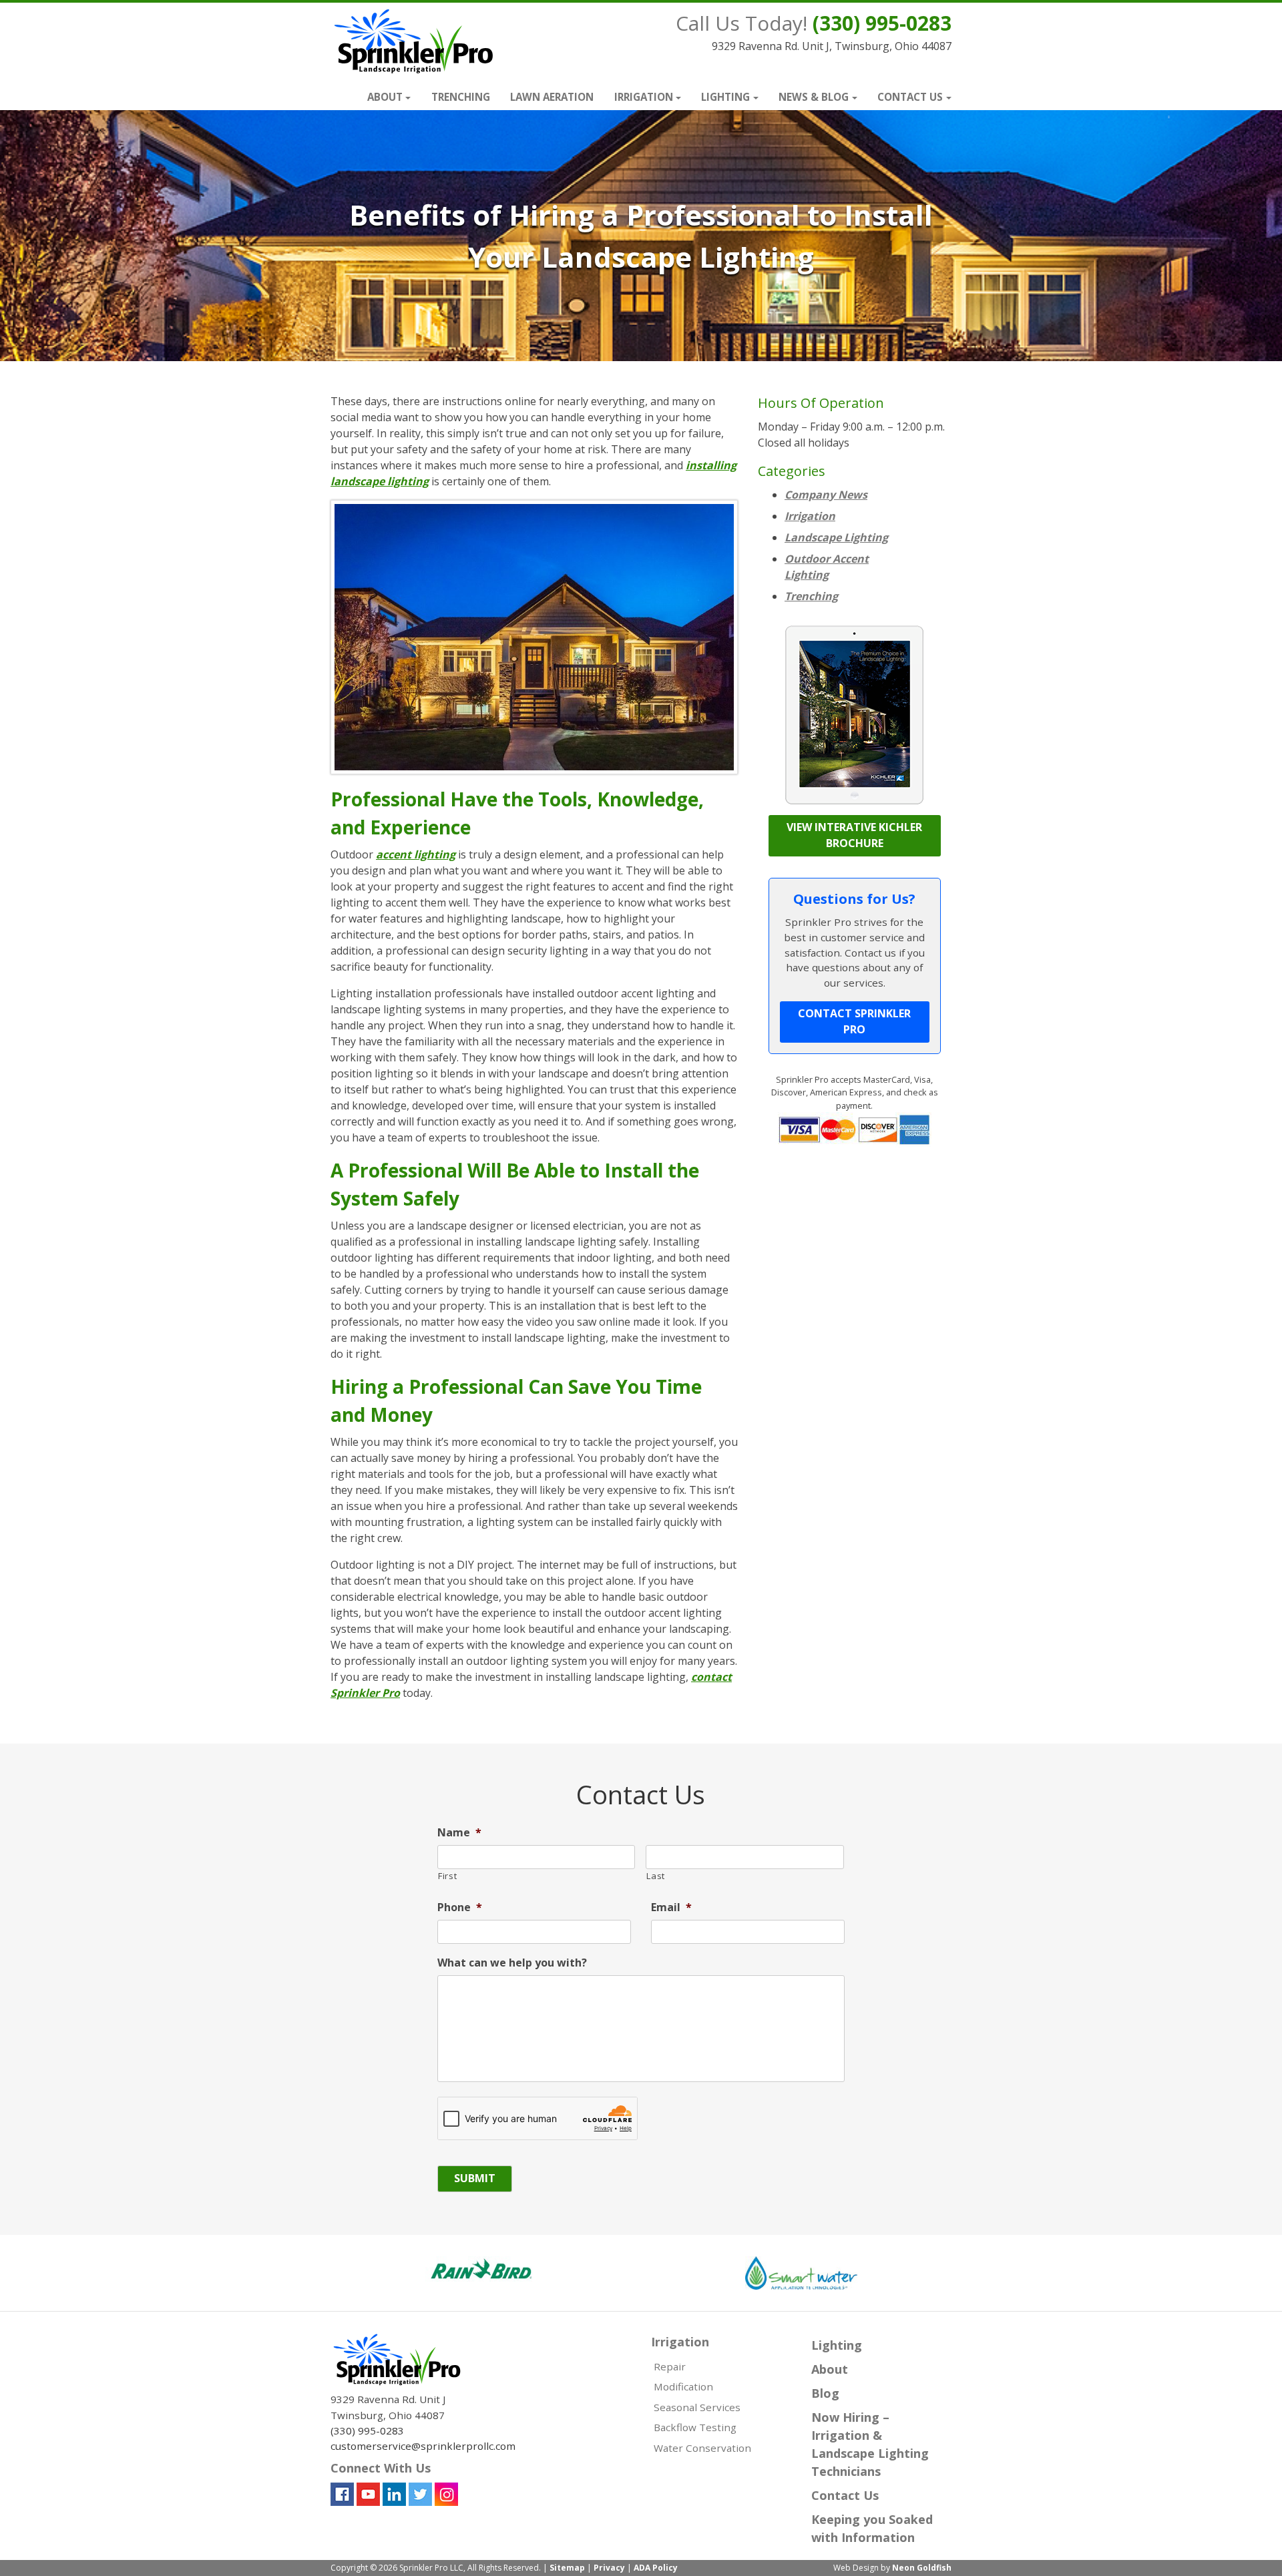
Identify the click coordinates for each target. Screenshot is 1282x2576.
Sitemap (567, 2568)
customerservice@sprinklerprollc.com (423, 2446)
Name (459, 1833)
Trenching (461, 97)
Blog (825, 2393)
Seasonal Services (697, 2407)
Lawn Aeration (552, 97)
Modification (683, 2386)
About (385, 97)
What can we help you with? (512, 1963)
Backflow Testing (695, 2427)
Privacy (609, 2568)
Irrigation (644, 97)
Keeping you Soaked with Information (872, 2528)
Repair (670, 2366)
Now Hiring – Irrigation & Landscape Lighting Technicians (870, 2444)
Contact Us (910, 97)
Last (656, 1876)
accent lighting (416, 854)
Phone (460, 1907)
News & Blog (814, 97)
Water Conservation (702, 2448)
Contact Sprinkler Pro (854, 1021)
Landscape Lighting (836, 537)
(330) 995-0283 (882, 23)
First (447, 1876)
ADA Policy (656, 2568)
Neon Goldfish (922, 2568)
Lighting (725, 97)
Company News (826, 495)
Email (671, 1907)
